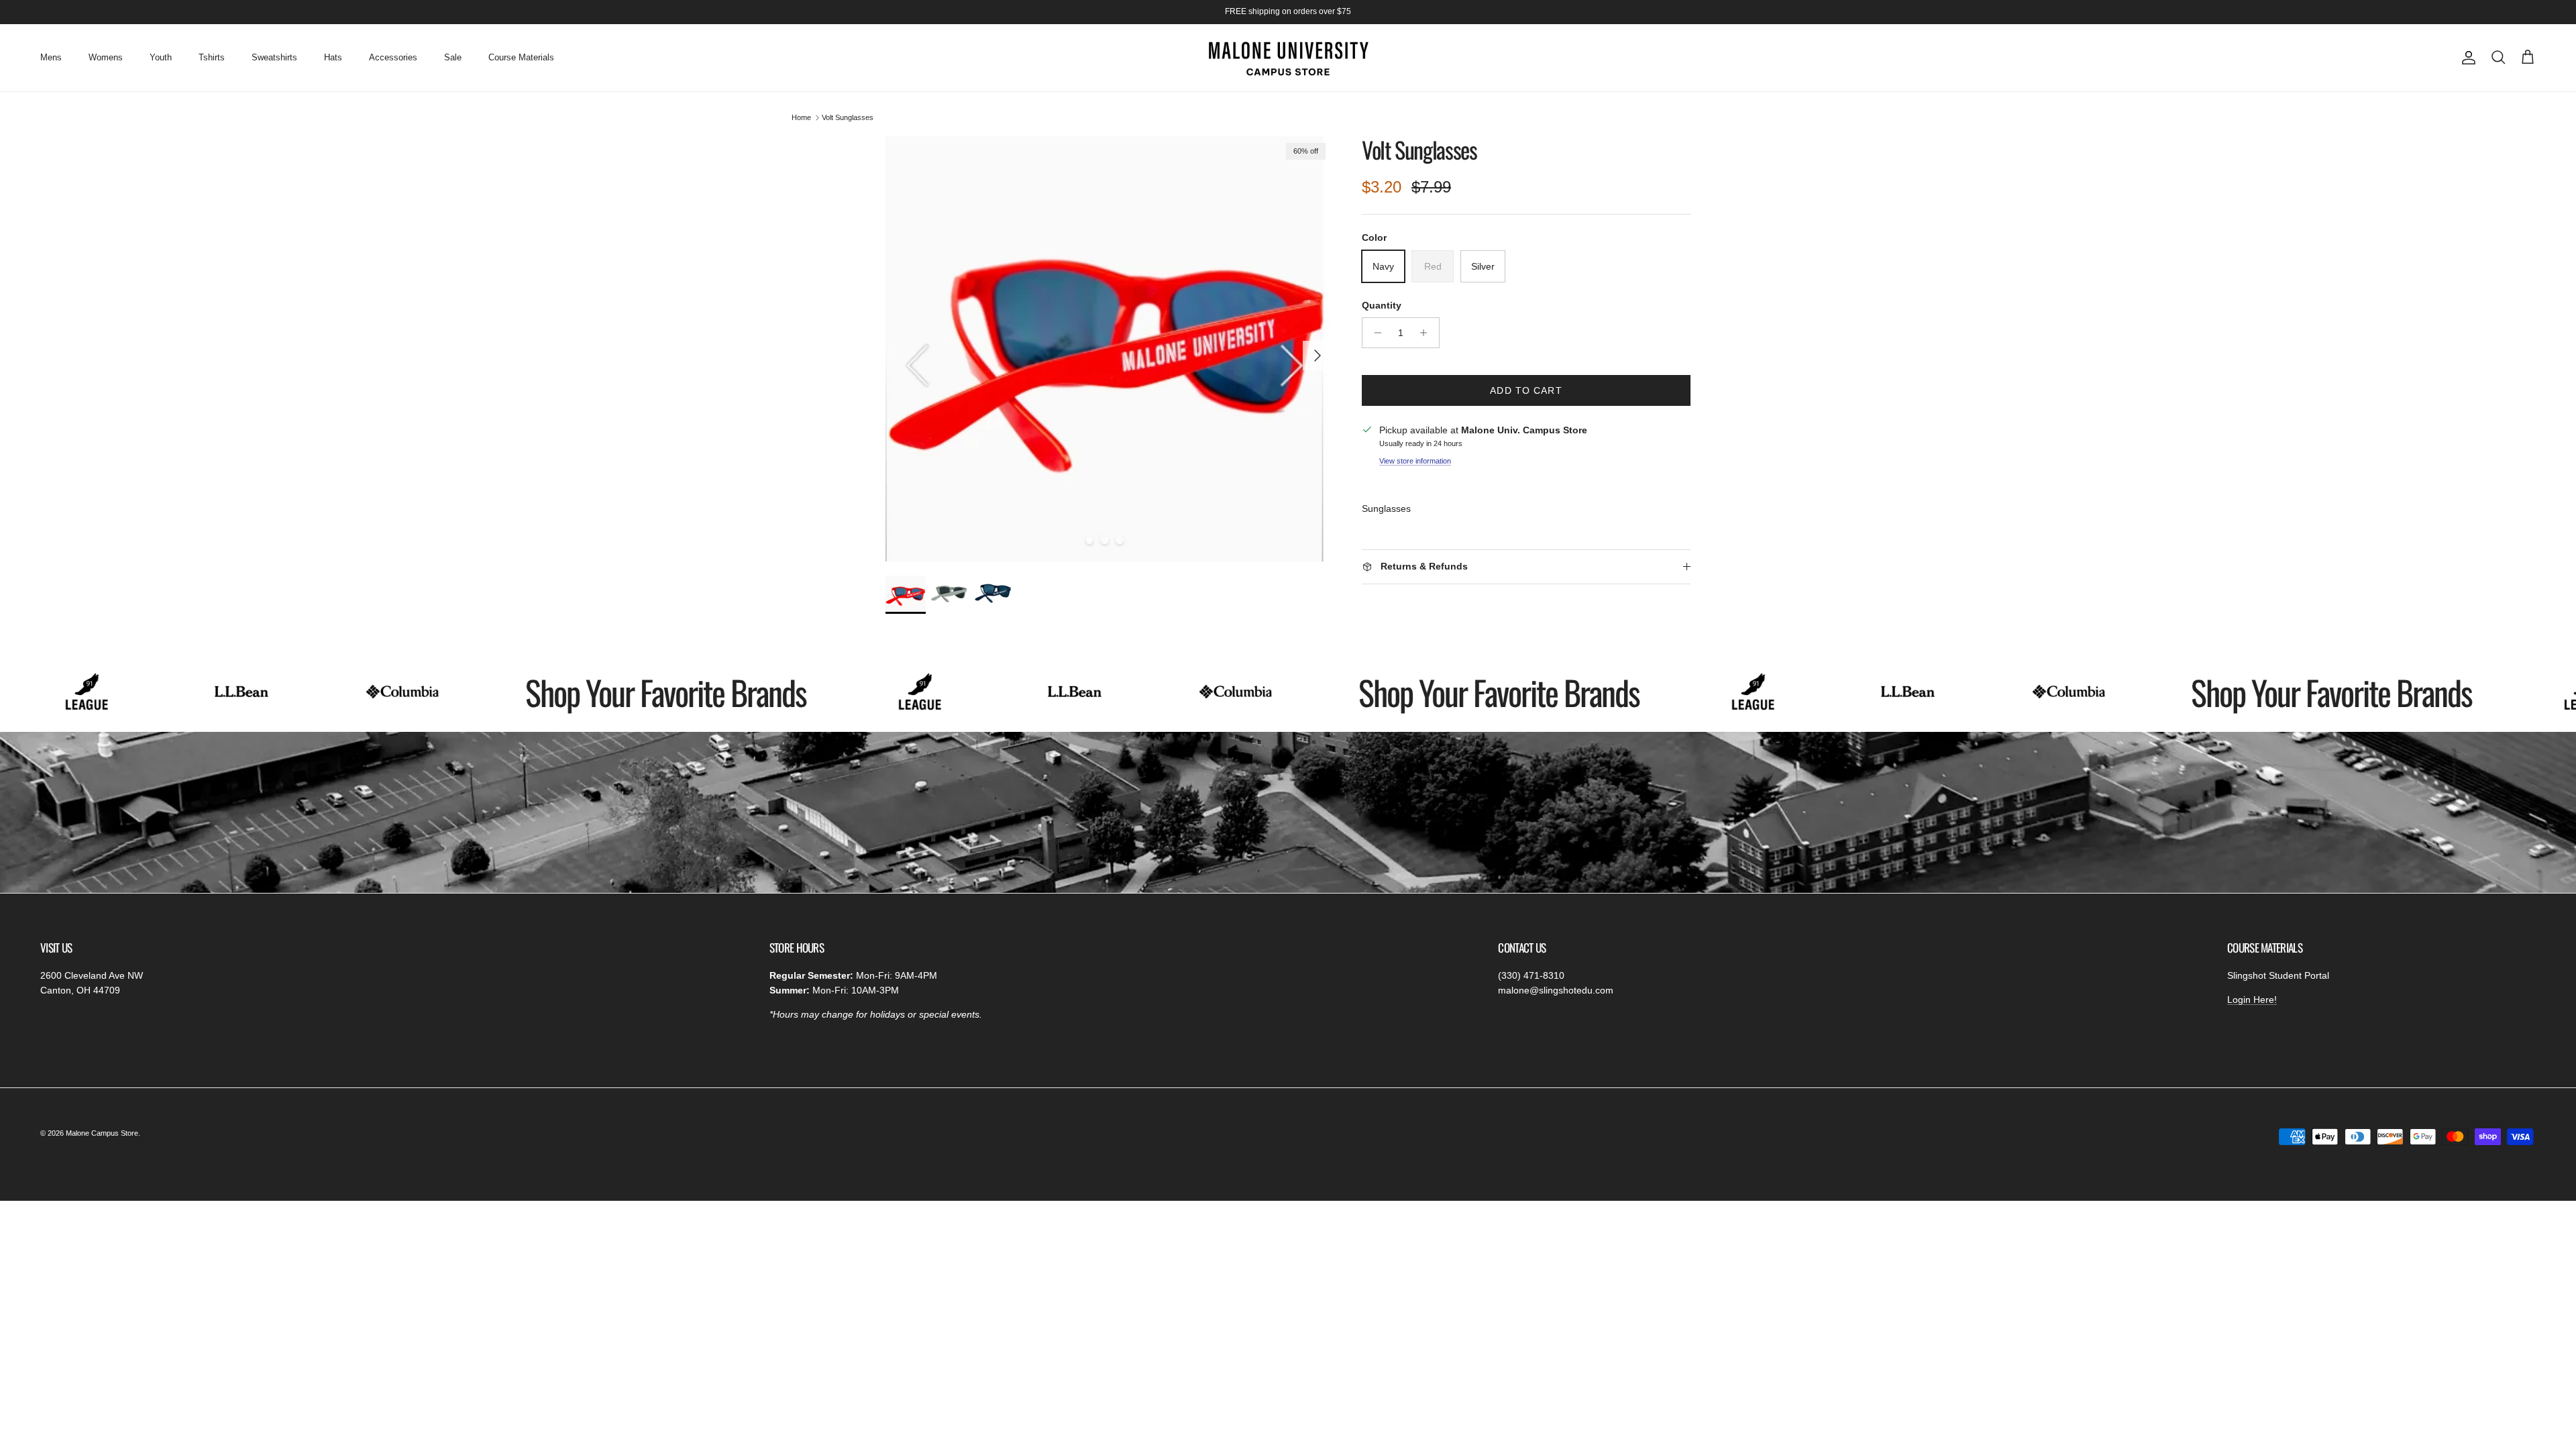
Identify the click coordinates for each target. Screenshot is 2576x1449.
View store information (1415, 461)
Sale (453, 57)
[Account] (2466, 58)
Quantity (1382, 305)
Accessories (393, 57)
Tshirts (212, 57)
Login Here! (2252, 1000)
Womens (106, 57)
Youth (161, 57)
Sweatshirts (274, 57)
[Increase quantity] (1427, 333)
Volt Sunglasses (848, 117)
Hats (333, 57)
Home (801, 117)
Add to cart (1526, 390)
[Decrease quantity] (1374, 333)
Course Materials (521, 57)
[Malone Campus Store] (1288, 58)
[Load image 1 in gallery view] (1109, 349)
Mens (51, 57)
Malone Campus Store (102, 1133)
